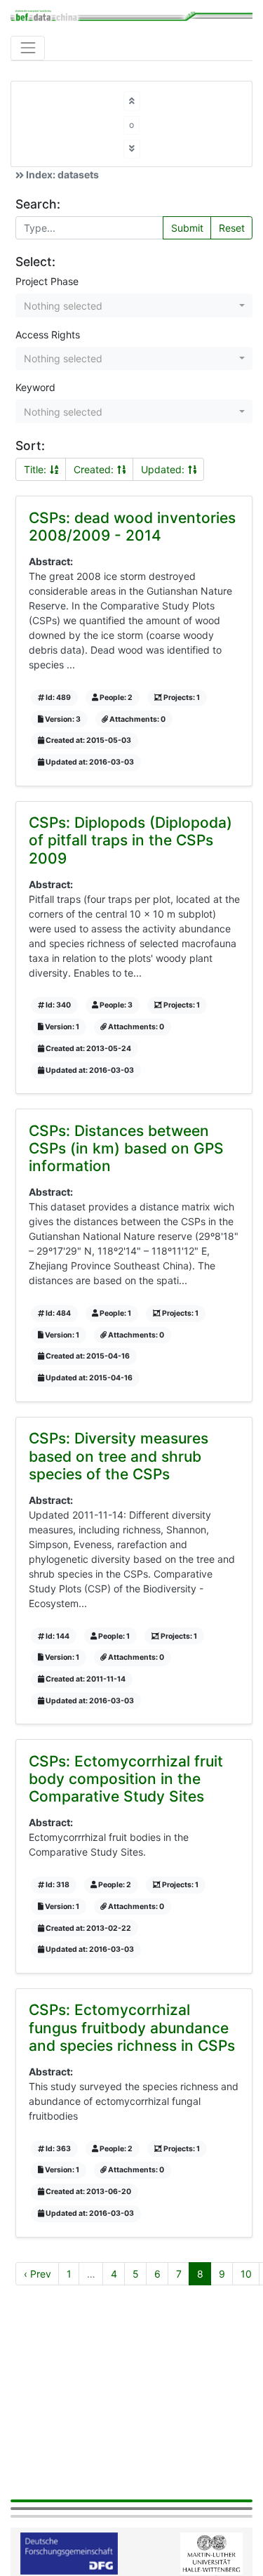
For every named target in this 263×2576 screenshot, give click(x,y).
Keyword (35, 387)
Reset (232, 228)
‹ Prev (38, 2274)
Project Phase (47, 281)
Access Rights (48, 335)
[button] (134, 305)
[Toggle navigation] (28, 48)
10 (246, 2274)
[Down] (132, 149)
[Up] (132, 101)
